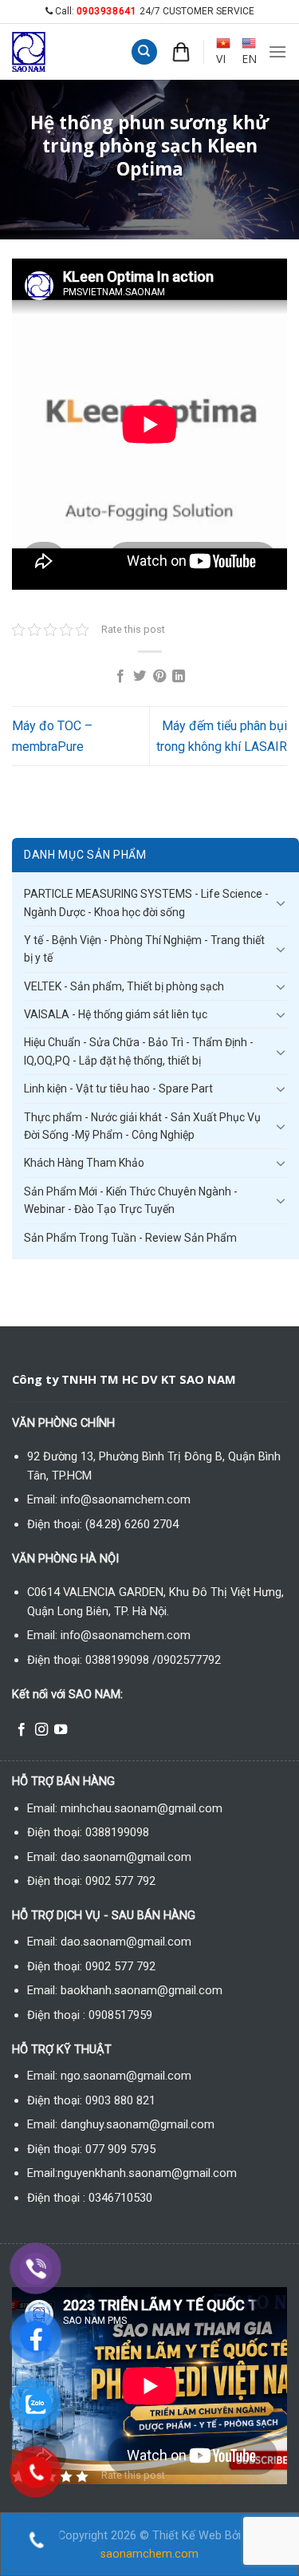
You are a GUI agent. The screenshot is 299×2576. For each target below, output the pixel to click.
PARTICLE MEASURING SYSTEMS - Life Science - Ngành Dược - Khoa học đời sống (146, 903)
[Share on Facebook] (120, 677)
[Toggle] (281, 903)
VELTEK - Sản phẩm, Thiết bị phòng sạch (124, 986)
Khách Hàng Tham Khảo (84, 1163)
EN (249, 59)
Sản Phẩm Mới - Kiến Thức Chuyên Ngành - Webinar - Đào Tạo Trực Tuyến (131, 1200)
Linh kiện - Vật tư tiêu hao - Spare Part (118, 1088)
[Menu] (277, 51)
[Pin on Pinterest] (159, 677)
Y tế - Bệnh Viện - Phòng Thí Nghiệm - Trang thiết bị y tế (144, 949)
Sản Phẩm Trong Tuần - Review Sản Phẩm (130, 1238)
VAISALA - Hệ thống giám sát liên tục (116, 1014)
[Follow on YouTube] (61, 1730)
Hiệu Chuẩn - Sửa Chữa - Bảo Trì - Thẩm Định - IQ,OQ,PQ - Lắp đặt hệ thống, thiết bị (139, 1051)
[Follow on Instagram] (41, 1730)
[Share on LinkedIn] (179, 677)
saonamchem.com (149, 2554)
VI (221, 59)
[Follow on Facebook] (22, 1730)
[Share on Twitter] (140, 677)
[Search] (144, 52)
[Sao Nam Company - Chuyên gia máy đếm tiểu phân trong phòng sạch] (44, 52)
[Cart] (181, 52)
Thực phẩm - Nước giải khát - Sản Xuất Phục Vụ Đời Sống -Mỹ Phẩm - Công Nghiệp (142, 1126)
